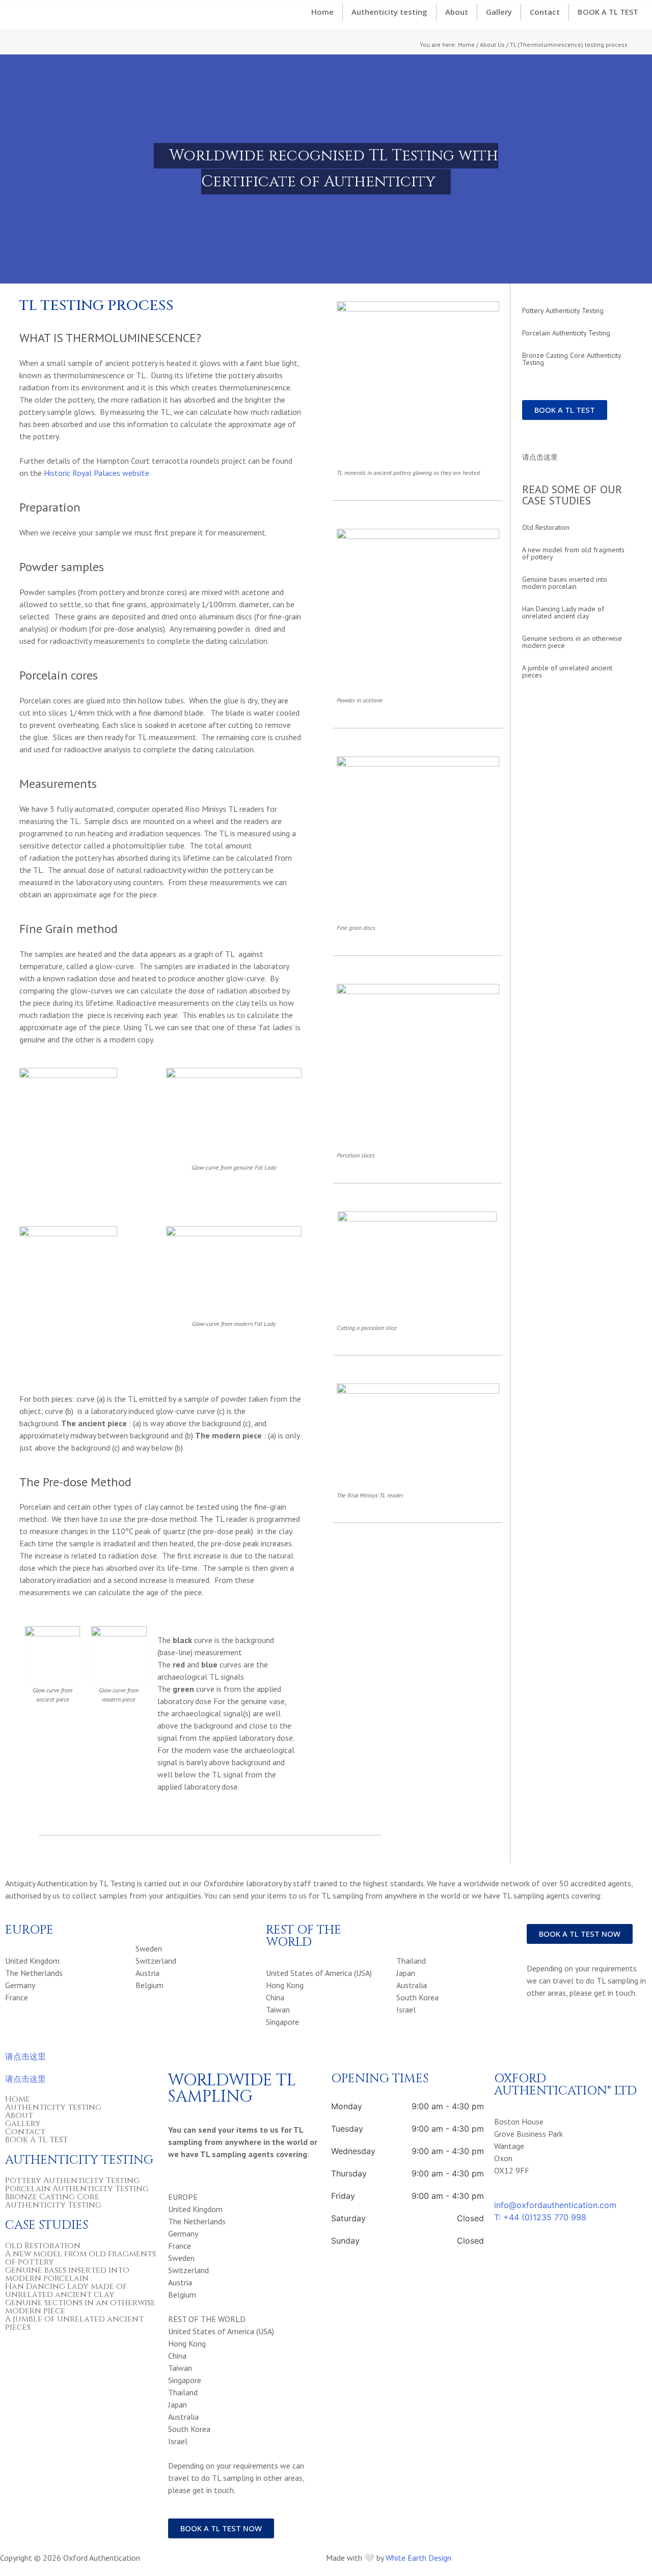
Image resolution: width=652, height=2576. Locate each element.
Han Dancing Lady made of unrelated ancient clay (563, 612)
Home (322, 12)
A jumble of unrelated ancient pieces (567, 671)
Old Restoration (546, 527)
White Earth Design (418, 2558)
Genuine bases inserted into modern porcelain (565, 583)
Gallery (499, 12)
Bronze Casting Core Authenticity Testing (572, 359)
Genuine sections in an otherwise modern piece (572, 642)
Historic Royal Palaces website (97, 473)
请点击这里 (540, 457)
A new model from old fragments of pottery (573, 553)
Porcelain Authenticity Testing (566, 333)
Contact (545, 12)
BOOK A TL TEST (608, 12)
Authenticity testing (389, 12)
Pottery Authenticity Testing (563, 310)
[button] (10, 169)
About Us (492, 45)
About (457, 12)
